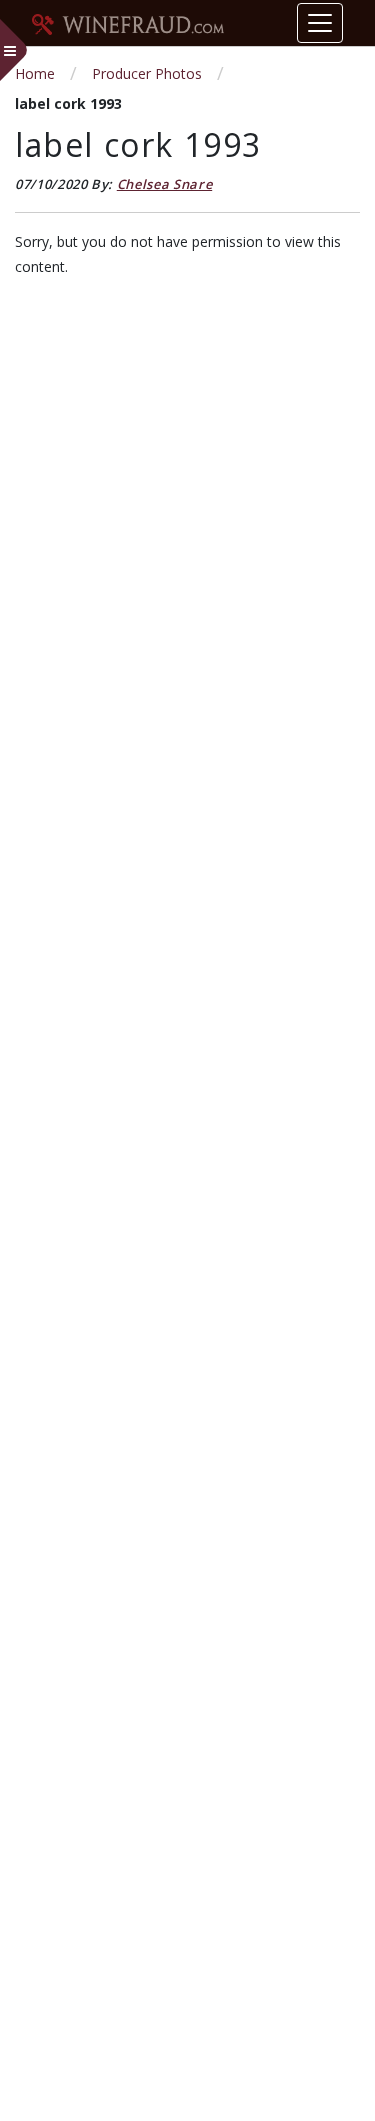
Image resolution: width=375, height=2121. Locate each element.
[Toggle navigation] (320, 23)
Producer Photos (147, 73)
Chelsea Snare (164, 184)
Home (35, 73)
